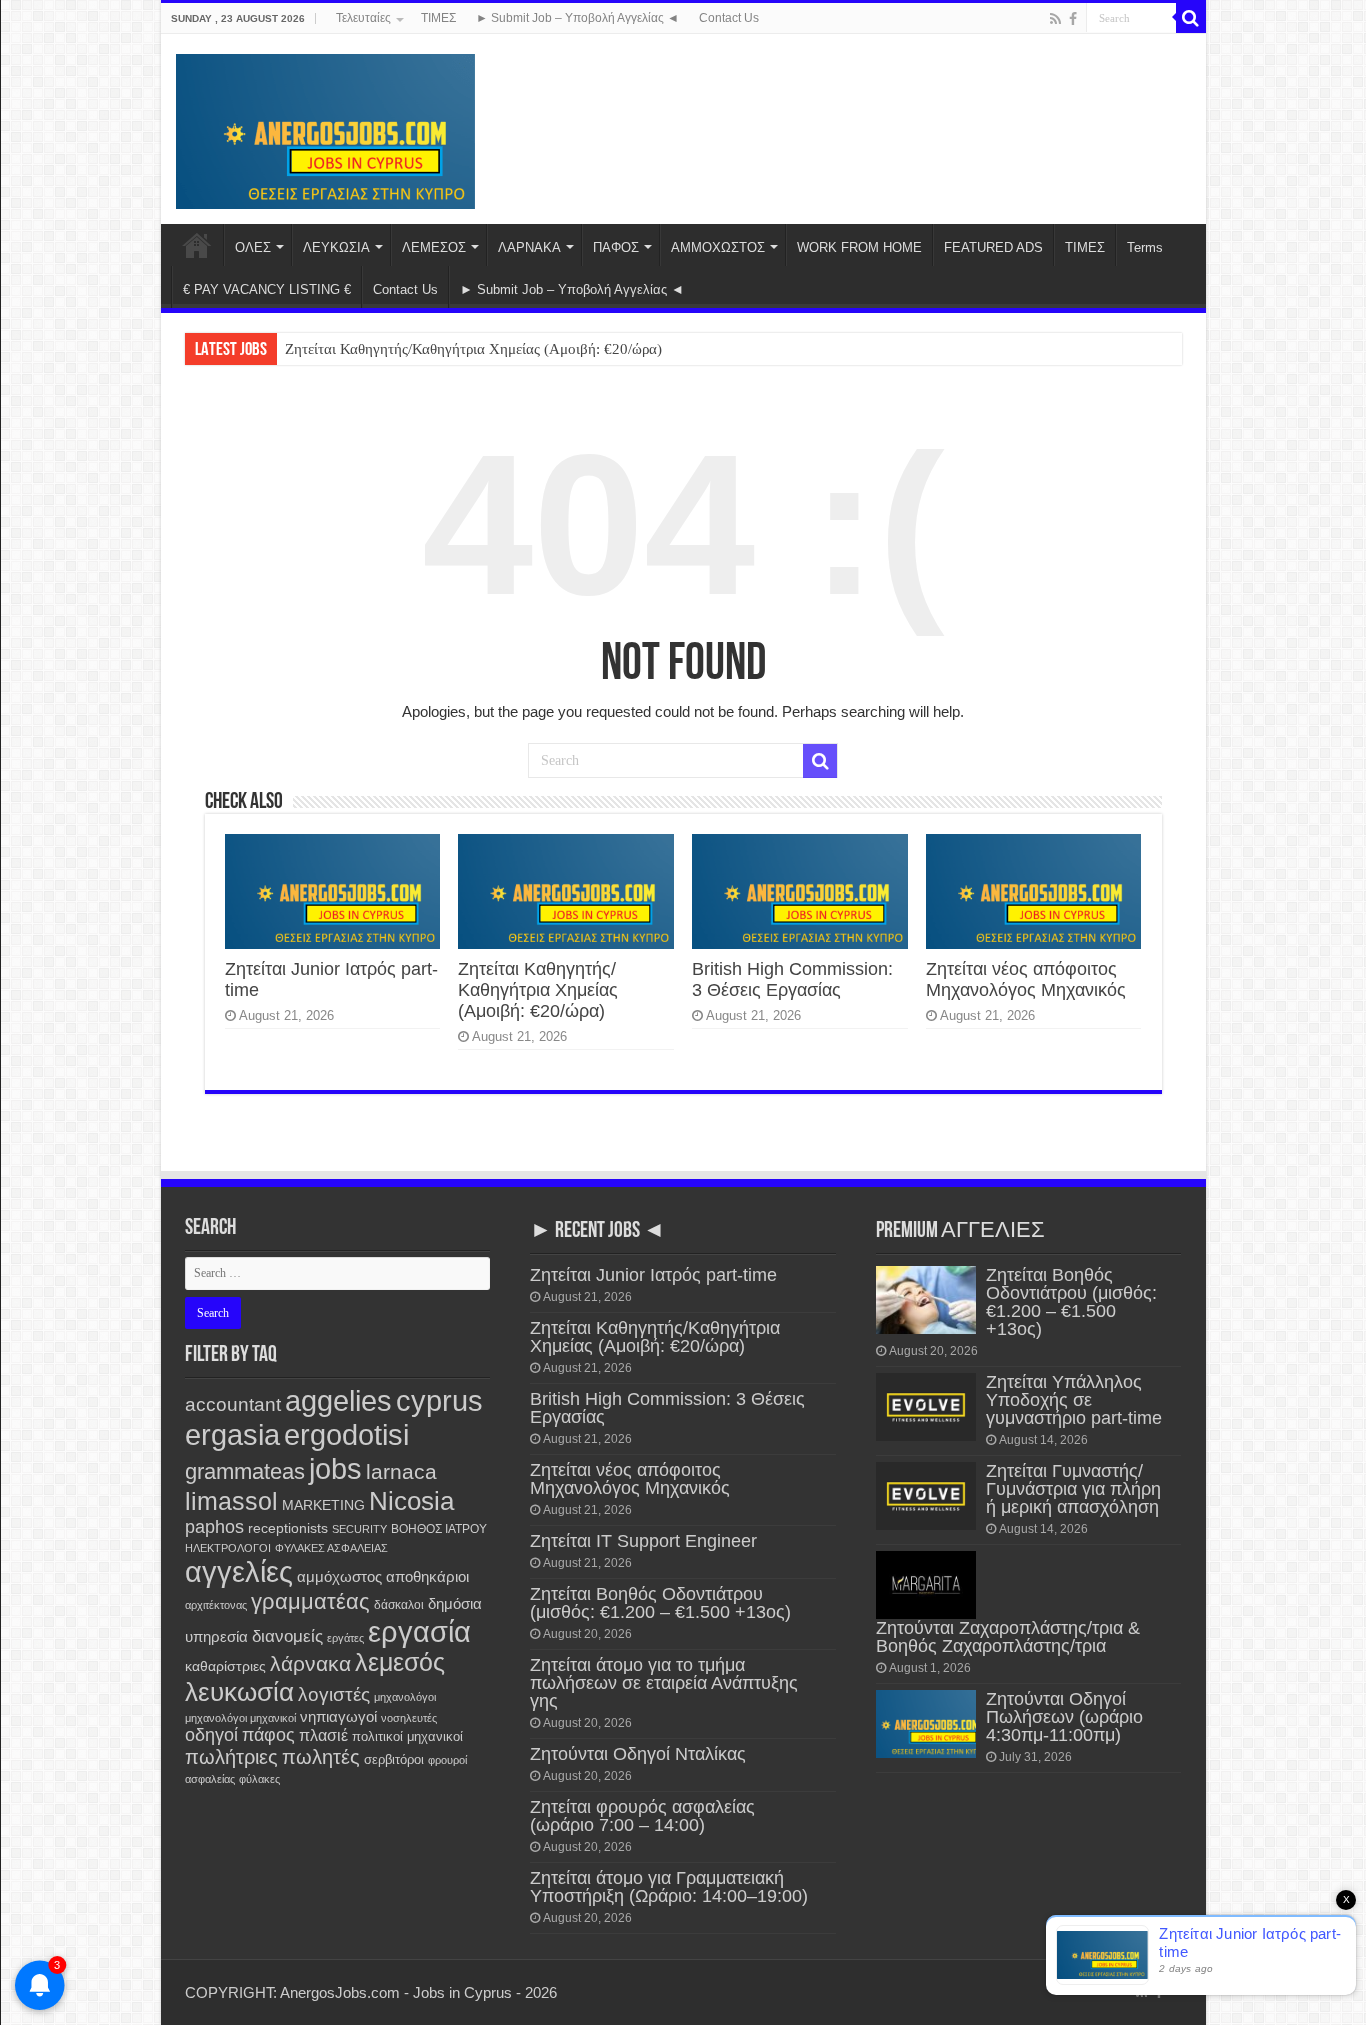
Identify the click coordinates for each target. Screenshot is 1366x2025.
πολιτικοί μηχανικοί (407, 1736)
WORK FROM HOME (859, 247)
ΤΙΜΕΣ (438, 18)
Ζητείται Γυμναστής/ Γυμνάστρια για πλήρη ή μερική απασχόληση (1073, 1489)
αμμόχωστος (339, 1576)
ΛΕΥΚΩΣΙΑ (336, 247)
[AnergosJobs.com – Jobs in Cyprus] (326, 128)
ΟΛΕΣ (253, 247)
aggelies (338, 1400)
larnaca (401, 1471)
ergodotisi (346, 1434)
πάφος (268, 1735)
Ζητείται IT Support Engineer (643, 1541)
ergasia (232, 1434)
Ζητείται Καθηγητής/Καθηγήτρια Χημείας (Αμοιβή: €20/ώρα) (473, 349)
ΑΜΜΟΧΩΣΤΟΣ (718, 247)
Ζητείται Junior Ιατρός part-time (653, 1275)
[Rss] (1055, 19)
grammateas (245, 1471)
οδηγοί (211, 1735)
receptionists (288, 1528)
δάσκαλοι (399, 1605)
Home (197, 245)
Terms (1145, 247)
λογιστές (334, 1694)
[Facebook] (1073, 19)
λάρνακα (310, 1663)
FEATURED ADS (993, 247)
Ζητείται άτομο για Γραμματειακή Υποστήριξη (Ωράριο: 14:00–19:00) (669, 1887)
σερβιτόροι (394, 1759)
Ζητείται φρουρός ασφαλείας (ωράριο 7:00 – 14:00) (642, 1816)
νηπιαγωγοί (338, 1717)
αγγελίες (239, 1571)
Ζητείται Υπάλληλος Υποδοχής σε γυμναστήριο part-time (1074, 1400)
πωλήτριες (231, 1757)
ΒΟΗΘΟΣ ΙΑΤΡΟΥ (439, 1529)
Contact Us (729, 18)
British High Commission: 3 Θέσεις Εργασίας (792, 979)
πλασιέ (323, 1735)
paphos (214, 1527)
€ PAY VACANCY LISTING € (267, 289)
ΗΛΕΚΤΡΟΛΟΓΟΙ (228, 1548)
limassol (231, 1501)
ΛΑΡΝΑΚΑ (529, 247)
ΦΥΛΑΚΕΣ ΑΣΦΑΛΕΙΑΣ (331, 1548)
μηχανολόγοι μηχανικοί (240, 1718)
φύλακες (259, 1779)
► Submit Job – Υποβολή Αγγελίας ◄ (577, 18)
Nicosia (411, 1501)
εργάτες (345, 1638)
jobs (335, 1468)
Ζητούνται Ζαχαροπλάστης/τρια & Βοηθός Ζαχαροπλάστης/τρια (1008, 1637)
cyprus (439, 1400)
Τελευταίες (363, 18)
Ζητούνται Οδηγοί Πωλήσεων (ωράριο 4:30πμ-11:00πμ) (1064, 1717)
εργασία (419, 1631)
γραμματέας (310, 1601)
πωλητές (321, 1757)
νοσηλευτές (409, 1718)
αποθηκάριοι (427, 1576)
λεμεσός (400, 1662)
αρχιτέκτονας (216, 1605)
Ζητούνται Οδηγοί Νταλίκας (638, 1754)
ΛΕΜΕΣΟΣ (434, 247)
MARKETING (323, 1505)
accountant (233, 1404)
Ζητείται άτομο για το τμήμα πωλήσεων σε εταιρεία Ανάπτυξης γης (664, 1683)
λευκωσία (239, 1692)
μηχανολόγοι (405, 1697)
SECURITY (359, 1529)
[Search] (1191, 18)
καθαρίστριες (225, 1666)
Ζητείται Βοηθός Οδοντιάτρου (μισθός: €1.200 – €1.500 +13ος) (660, 1603)
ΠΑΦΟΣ (616, 247)
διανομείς (287, 1636)
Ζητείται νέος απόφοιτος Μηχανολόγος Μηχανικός (1026, 979)
